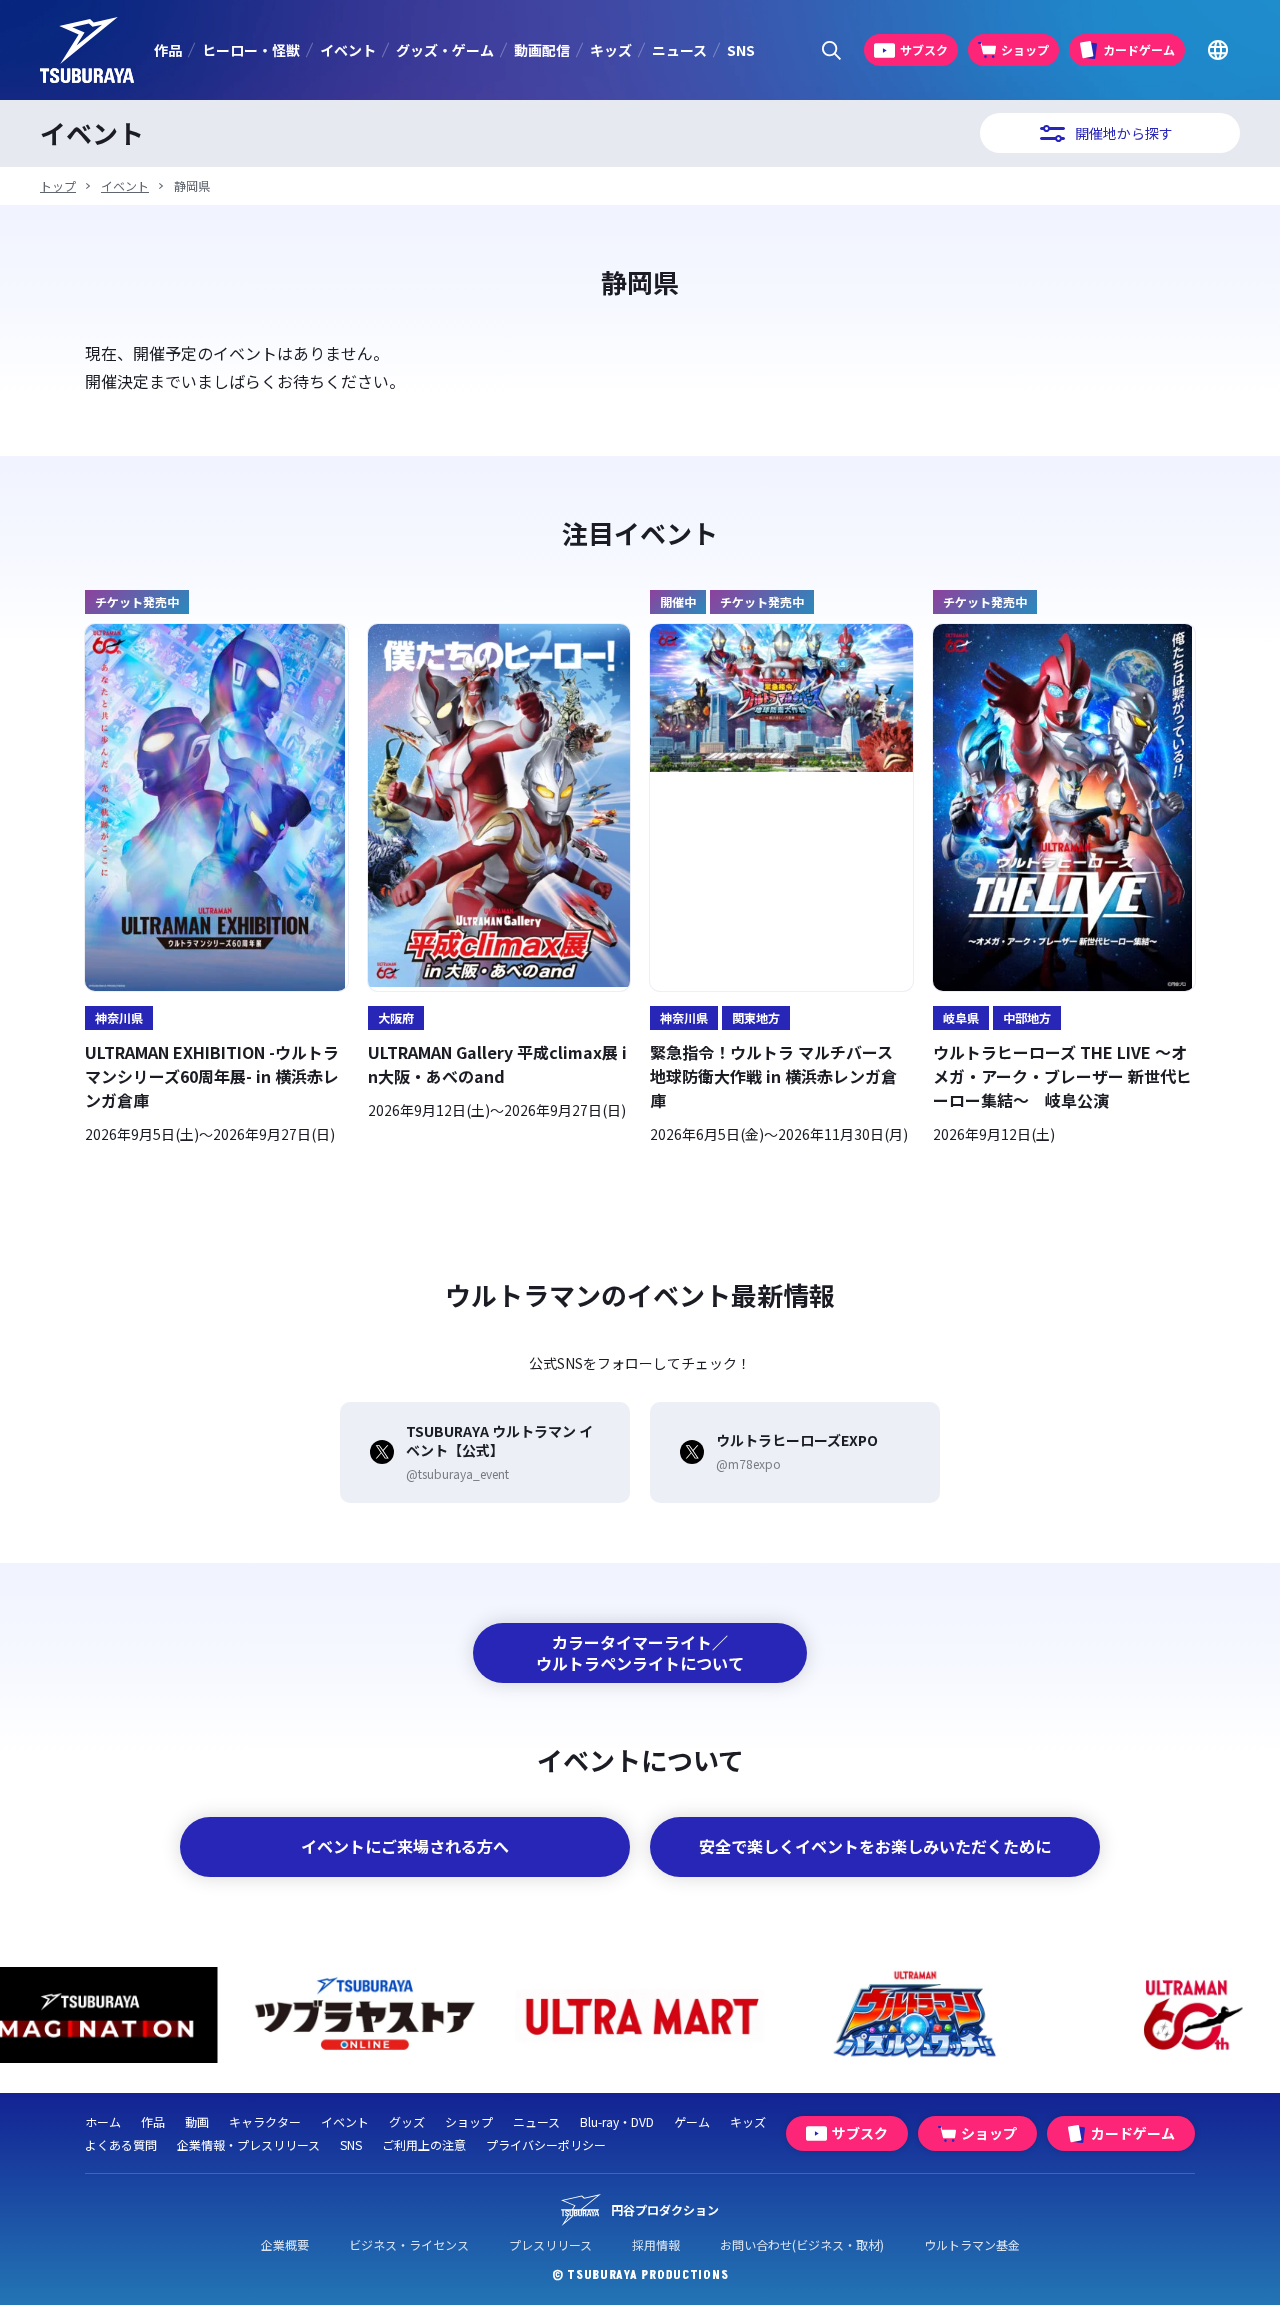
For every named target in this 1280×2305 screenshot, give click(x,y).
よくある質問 (121, 2144)
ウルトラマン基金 (972, 2244)
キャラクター (265, 2121)
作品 (168, 50)
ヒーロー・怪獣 (251, 50)
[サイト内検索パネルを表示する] (831, 50)
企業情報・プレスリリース (248, 2144)
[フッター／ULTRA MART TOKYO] (640, 2015)
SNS (741, 50)
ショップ (469, 2121)
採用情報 (656, 2244)
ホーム (103, 2121)
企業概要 (285, 2244)
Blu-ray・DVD (617, 2121)
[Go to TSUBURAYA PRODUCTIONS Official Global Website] (1217, 50)
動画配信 (542, 50)
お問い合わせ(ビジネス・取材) (802, 2244)
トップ (58, 185)
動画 (197, 2121)
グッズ (407, 2121)
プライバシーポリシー (546, 2144)
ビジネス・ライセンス (409, 2244)
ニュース (679, 50)
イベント (348, 50)
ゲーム (692, 2121)
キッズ (611, 50)
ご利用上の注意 (424, 2144)
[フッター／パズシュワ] (915, 2015)
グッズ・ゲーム (445, 50)
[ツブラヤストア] (365, 2015)
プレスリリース (550, 2244)
